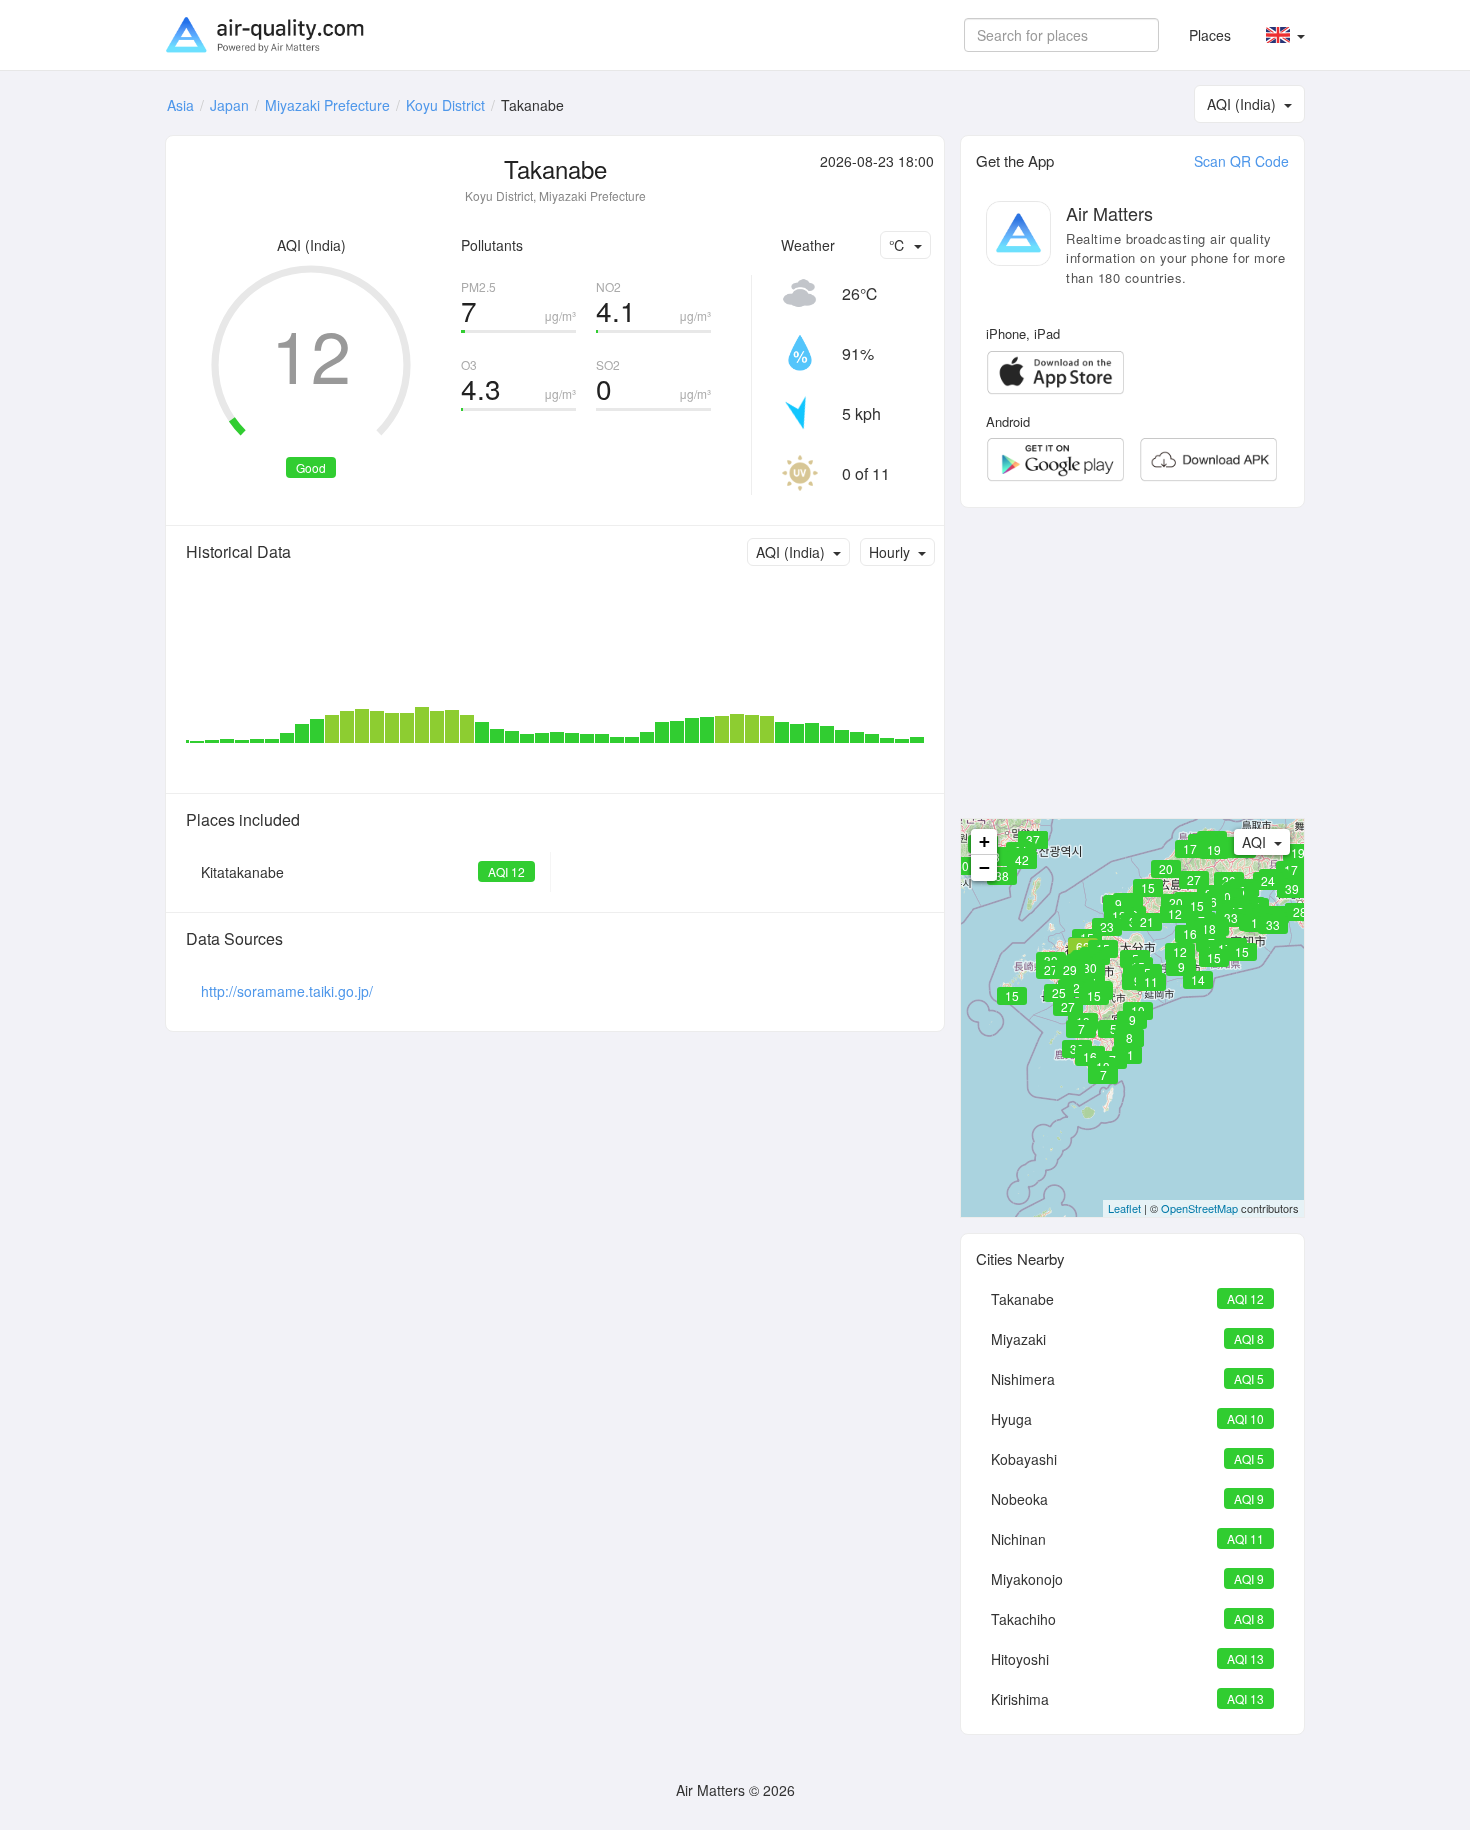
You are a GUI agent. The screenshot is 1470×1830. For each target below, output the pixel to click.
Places (1210, 35)
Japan (229, 105)
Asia (180, 105)
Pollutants (492, 245)
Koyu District (445, 105)
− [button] (984, 867)
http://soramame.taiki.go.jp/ (287, 991)
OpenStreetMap (1199, 1208)
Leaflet (1124, 1208)
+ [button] (984, 841)
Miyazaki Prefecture (327, 105)
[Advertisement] (1132, 663)
